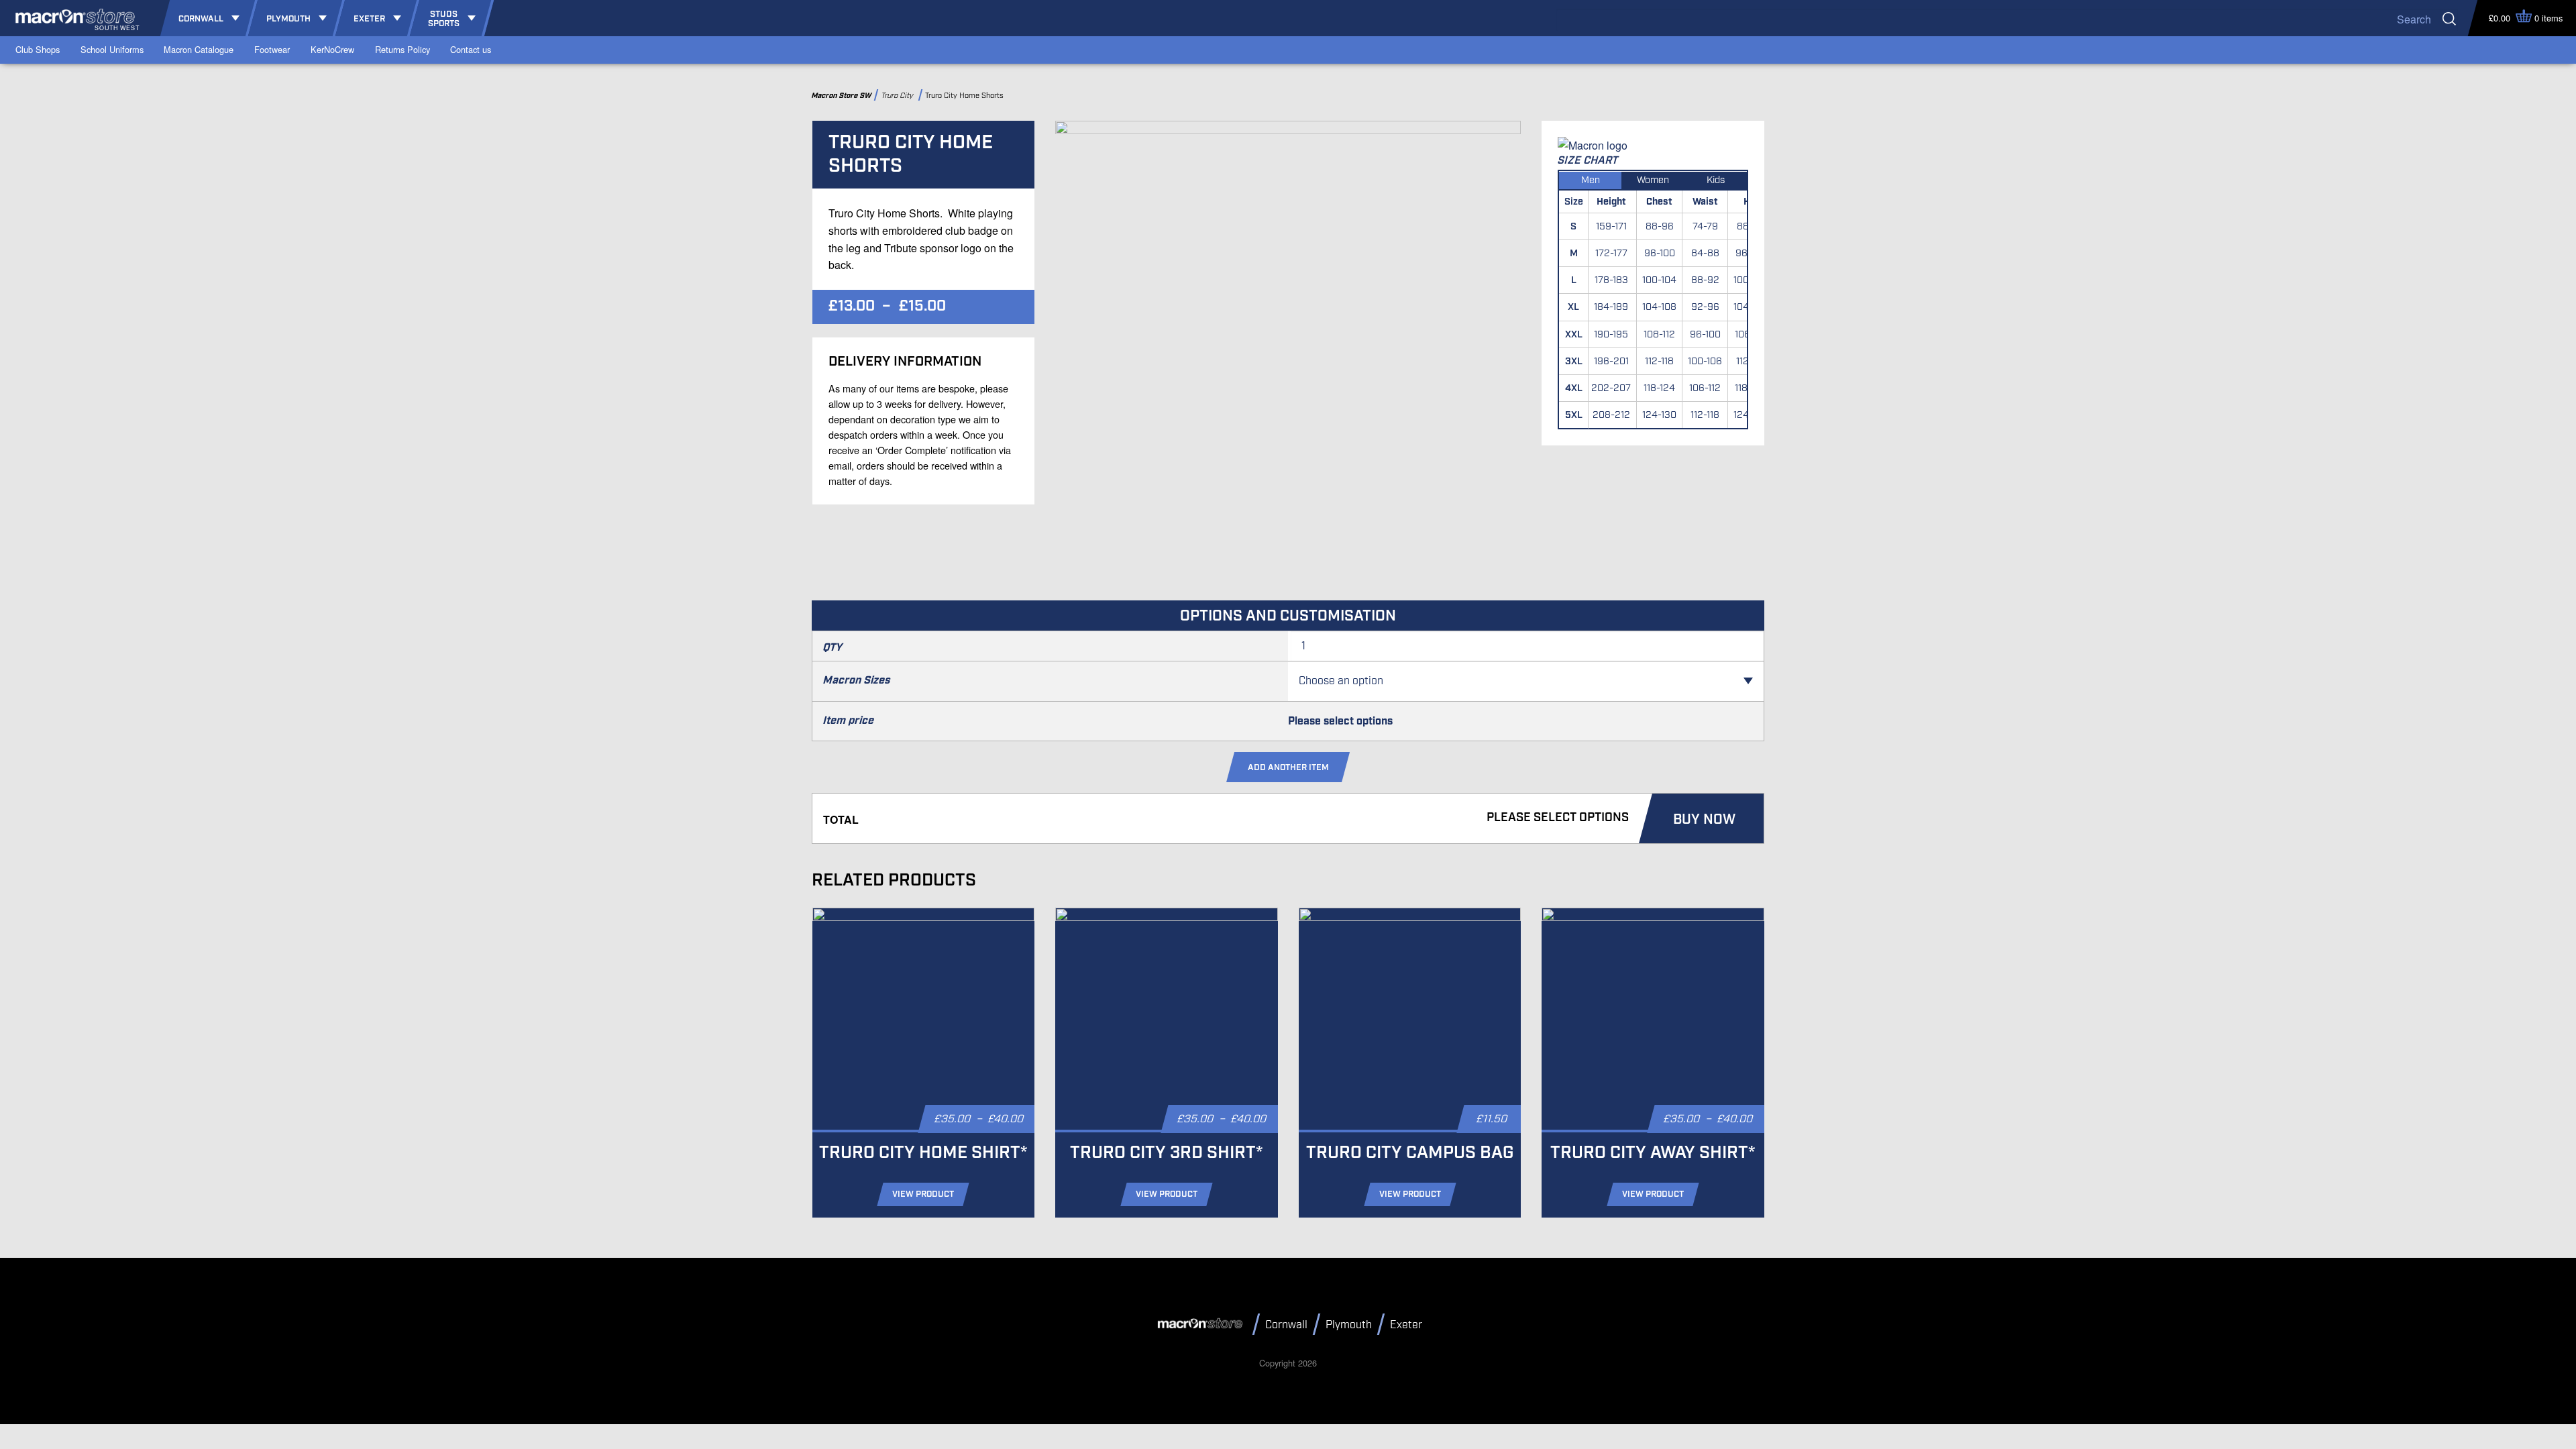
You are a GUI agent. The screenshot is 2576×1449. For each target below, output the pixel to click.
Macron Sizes (857, 681)
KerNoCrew (332, 49)
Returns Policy (402, 49)
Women (1653, 180)
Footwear (272, 49)
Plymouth (1349, 1325)
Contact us (471, 49)
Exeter (1406, 1325)
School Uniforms (112, 49)
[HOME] (1202, 1324)
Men (1591, 180)
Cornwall (1286, 1325)
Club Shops (38, 49)
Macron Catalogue (199, 49)
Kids (1716, 180)
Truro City (899, 96)
